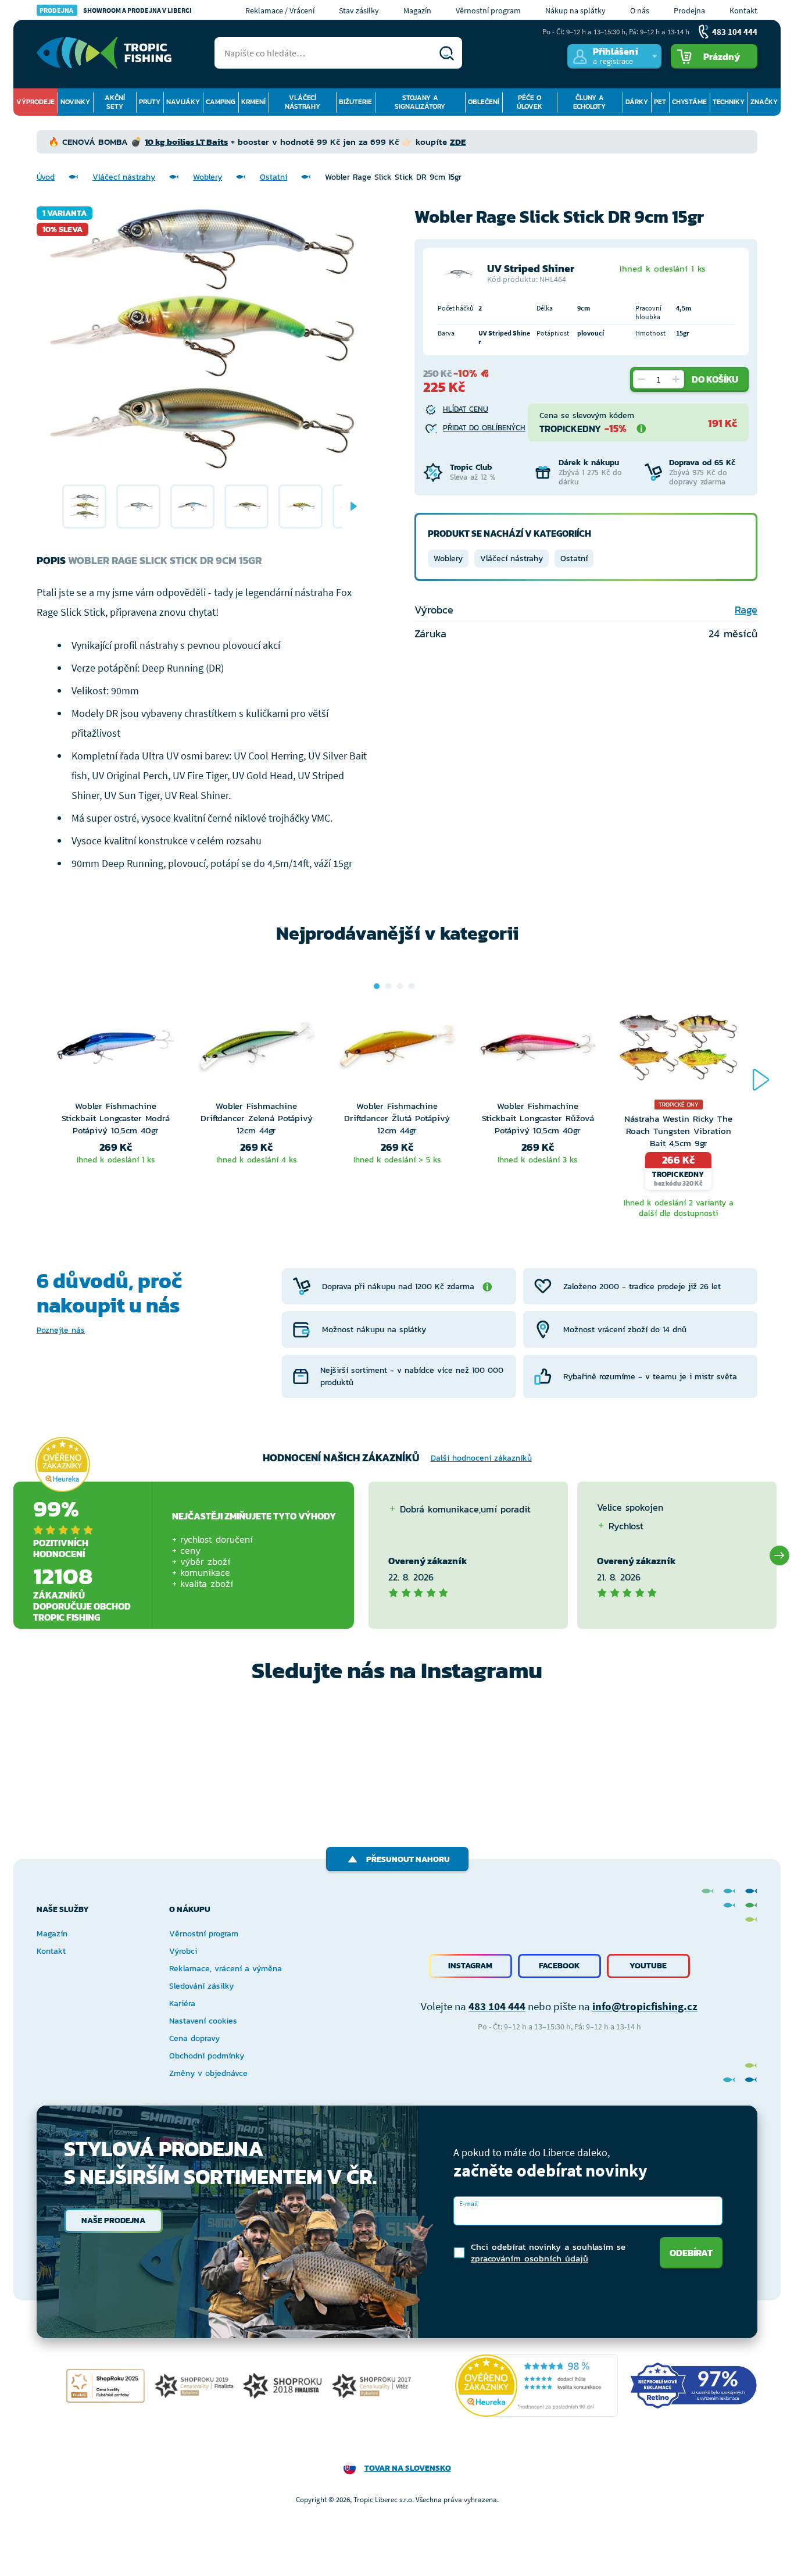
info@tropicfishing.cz (645, 2006)
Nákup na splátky (575, 10)
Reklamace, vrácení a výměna (226, 1969)
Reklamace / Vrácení (280, 10)
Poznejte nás (61, 1330)
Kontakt (743, 10)
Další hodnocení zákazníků (481, 1458)
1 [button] (377, 986)
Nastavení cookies (203, 2021)
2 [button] (388, 986)
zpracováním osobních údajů (530, 2258)
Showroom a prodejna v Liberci (116, 10)
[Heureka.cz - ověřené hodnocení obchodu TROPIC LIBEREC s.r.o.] (537, 2386)
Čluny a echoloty (589, 102)
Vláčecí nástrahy (303, 102)
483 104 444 (497, 2006)
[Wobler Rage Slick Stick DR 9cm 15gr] (84, 506)
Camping (221, 102)
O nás (640, 10)
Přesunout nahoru (408, 1859)
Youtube (648, 1966)
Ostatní (273, 177)
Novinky (75, 102)
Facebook (559, 1966)
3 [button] (400, 986)
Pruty (150, 102)
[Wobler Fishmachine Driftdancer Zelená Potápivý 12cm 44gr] (256, 1050)
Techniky (729, 102)
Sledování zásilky (201, 1986)
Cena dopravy (194, 2038)
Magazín (417, 10)
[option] (84, 506)
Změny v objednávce (208, 2073)
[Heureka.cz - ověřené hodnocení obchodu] (62, 1464)
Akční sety (115, 102)
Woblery (208, 177)
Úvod (46, 177)
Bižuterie (355, 102)
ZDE (458, 142)
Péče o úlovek (530, 102)
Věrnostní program (488, 10)
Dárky (637, 102)
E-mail (468, 2204)
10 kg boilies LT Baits (186, 142)
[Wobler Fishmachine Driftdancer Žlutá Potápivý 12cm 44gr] (397, 1050)
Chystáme (689, 102)
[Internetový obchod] (104, 53)
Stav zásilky (359, 10)
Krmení (253, 102)
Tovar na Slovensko (408, 2468)
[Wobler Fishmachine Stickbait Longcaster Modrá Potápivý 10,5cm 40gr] (116, 1050)
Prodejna (689, 10)
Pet (660, 102)
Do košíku (715, 379)
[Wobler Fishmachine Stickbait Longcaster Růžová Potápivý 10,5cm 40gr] (538, 1050)
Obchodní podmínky (207, 2056)
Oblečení (484, 102)
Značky (764, 102)
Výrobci (183, 1951)
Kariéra (182, 2004)
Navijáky (183, 102)
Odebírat (691, 2253)
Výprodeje (35, 102)
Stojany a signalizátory (420, 102)
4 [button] (412, 986)
